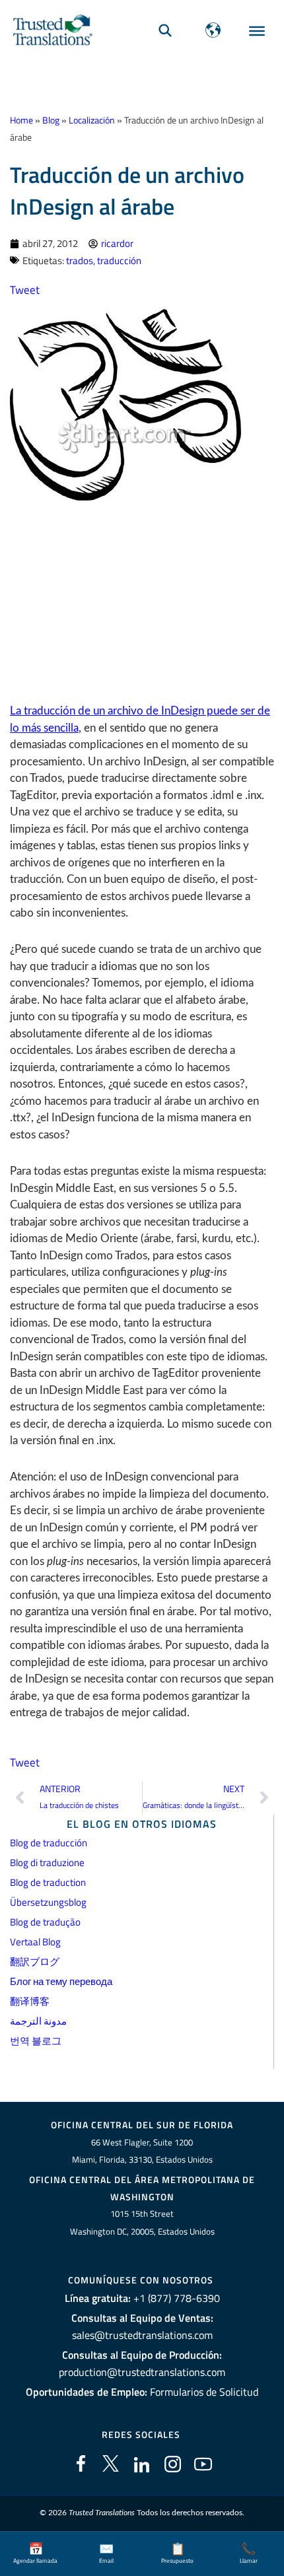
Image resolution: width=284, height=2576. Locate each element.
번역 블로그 (36, 2041)
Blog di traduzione (47, 1862)
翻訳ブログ (35, 1962)
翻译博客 (30, 2001)
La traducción (43, 711)
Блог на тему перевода (61, 1981)
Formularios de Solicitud (204, 2392)
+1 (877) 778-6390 (177, 2298)
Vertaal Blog (35, 1942)
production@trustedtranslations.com (142, 2372)
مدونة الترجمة (38, 2021)
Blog (51, 120)
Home (21, 120)
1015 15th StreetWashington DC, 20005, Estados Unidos (142, 2222)
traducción (119, 261)
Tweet (25, 290)
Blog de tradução (45, 1922)
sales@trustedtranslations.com (142, 2335)
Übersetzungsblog (48, 1902)
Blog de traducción (49, 1843)
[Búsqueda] (165, 30)
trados (80, 261)
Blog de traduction (48, 1882)
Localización (92, 120)
